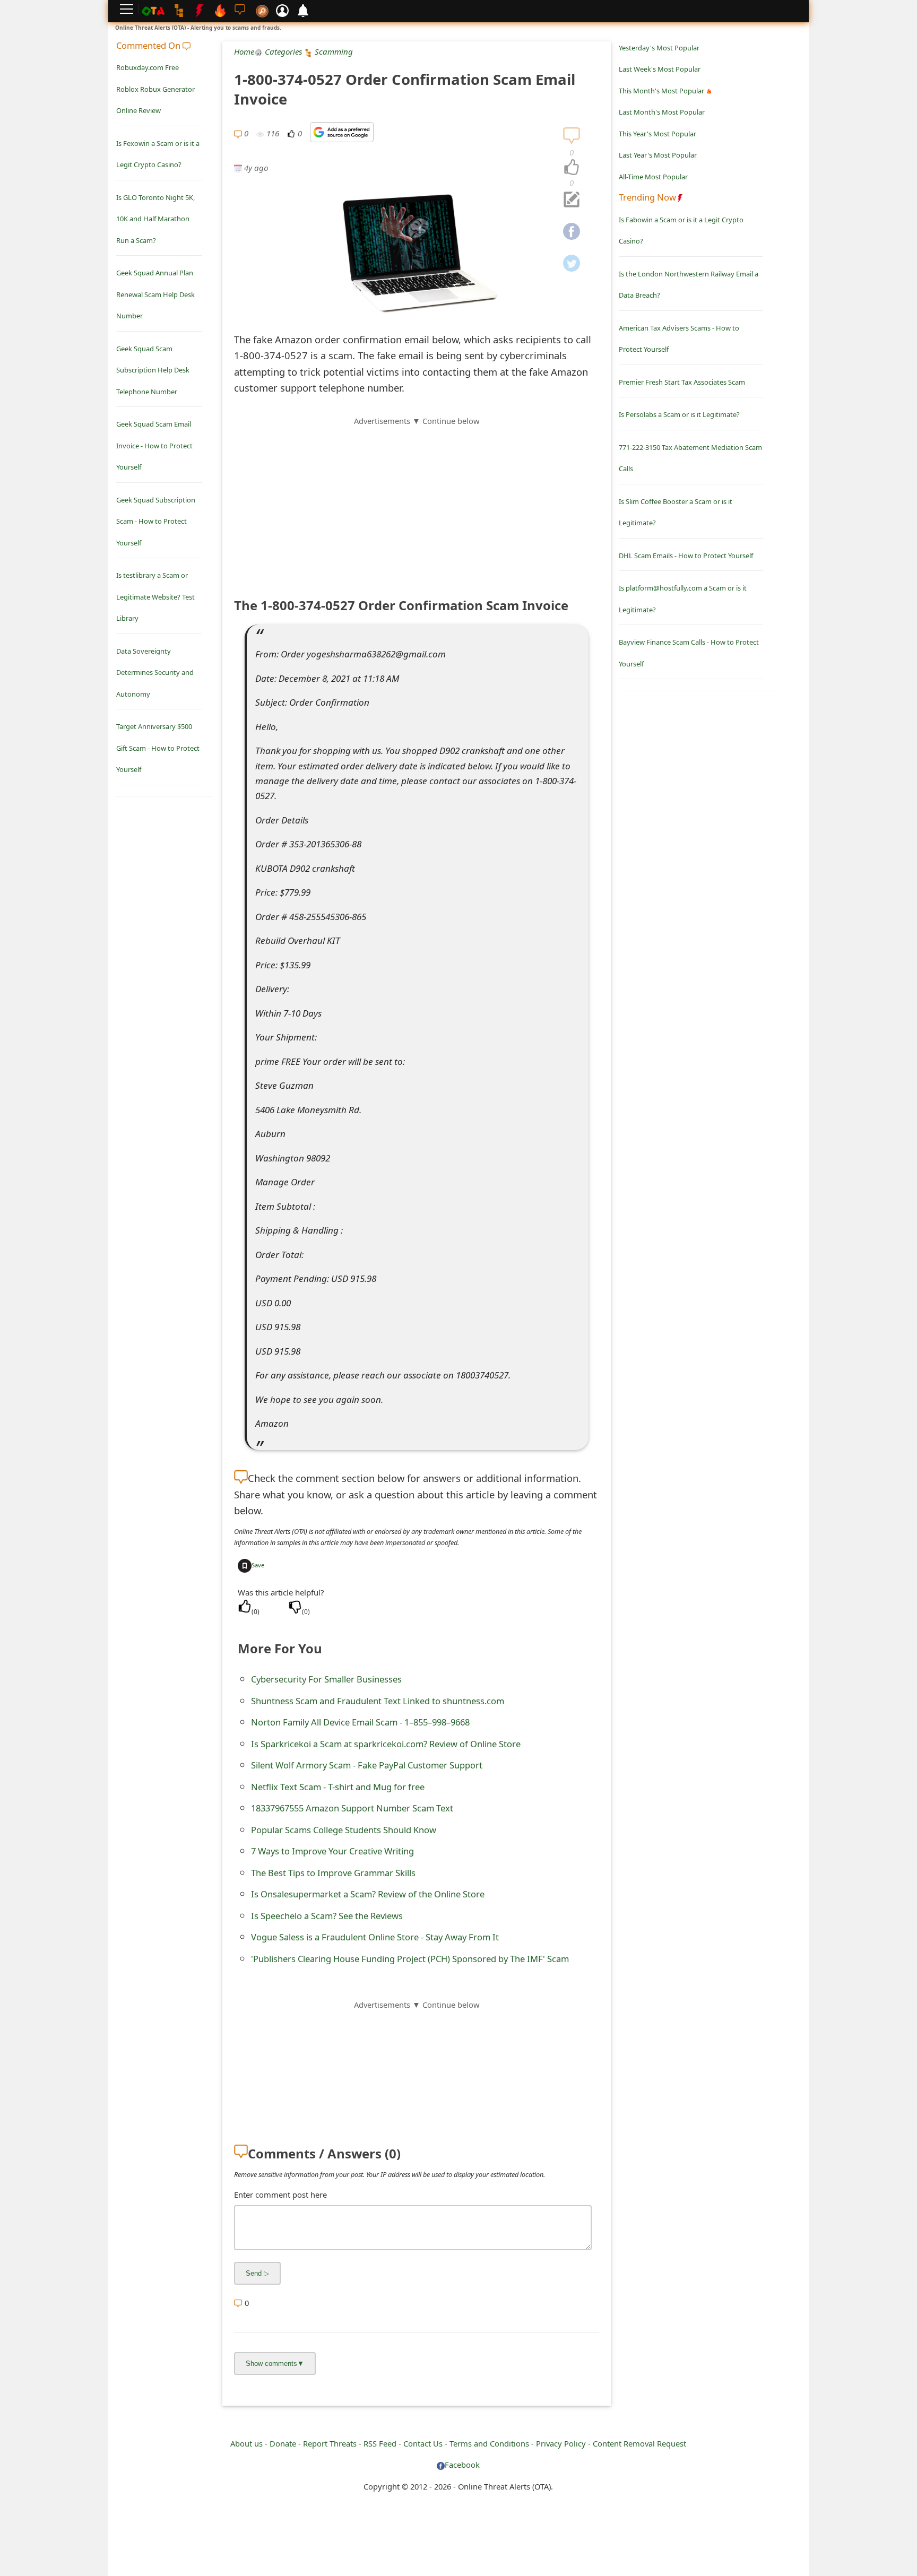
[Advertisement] (417, 501)
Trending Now (647, 197)
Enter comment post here (280, 2195)
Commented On (149, 45)
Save (258, 1565)
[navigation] (572, 168)
